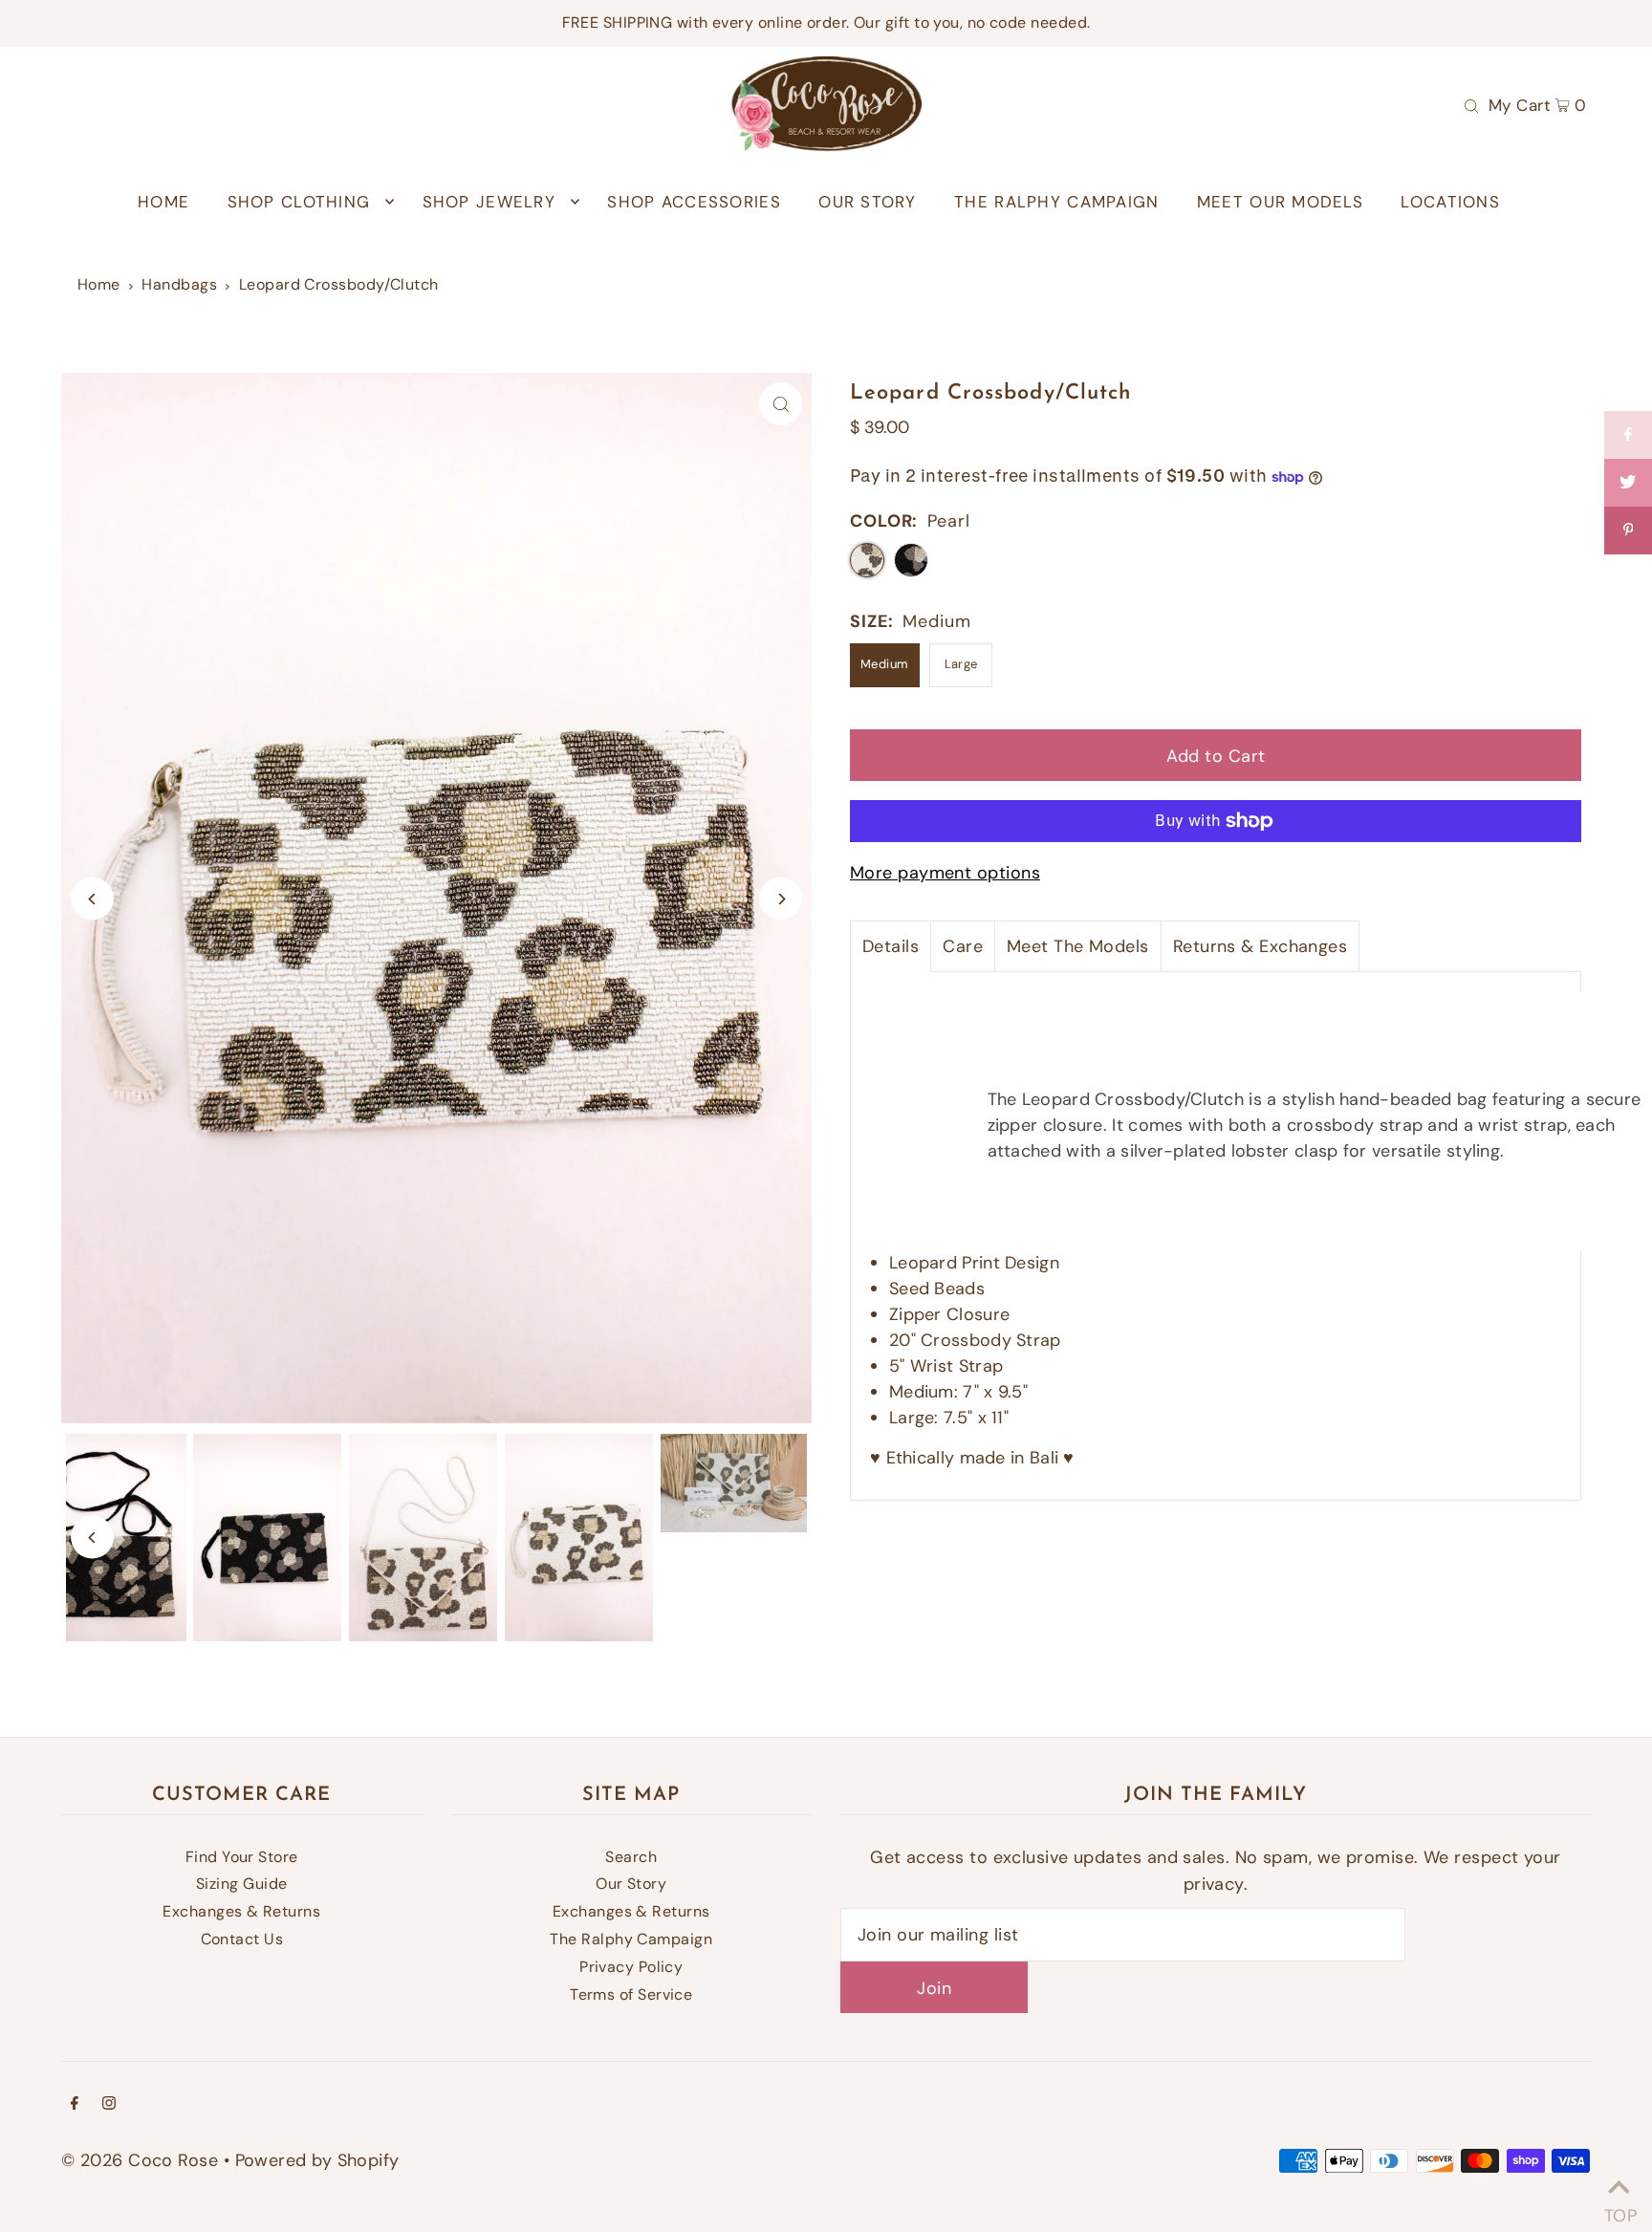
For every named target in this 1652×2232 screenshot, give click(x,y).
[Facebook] (75, 2104)
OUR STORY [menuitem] (867, 202)
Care (963, 946)
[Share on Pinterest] (1628, 531)
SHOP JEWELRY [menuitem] (489, 202)
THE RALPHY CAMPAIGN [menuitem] (1056, 202)
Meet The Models (1078, 946)
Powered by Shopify (317, 2160)
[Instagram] (109, 2104)
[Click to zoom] (781, 404)
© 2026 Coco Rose (140, 2160)
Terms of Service (631, 1994)
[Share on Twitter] (1628, 483)
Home (99, 284)
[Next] (781, 899)
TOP (1619, 2209)
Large (961, 664)
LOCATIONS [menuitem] (1450, 202)
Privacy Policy (631, 1967)
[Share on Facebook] (1628, 435)
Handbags (179, 284)
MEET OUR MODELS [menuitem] (1280, 202)
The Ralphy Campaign (631, 1939)
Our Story (631, 1884)
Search (631, 1857)
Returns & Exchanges (1261, 946)
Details (891, 946)
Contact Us (242, 1939)
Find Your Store (242, 1857)
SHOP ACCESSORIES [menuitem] (694, 202)
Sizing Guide (241, 1884)
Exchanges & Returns (241, 1911)
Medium (885, 664)
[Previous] (92, 899)
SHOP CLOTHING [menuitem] (299, 202)
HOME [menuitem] (163, 202)
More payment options (945, 873)
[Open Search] (1471, 104)
